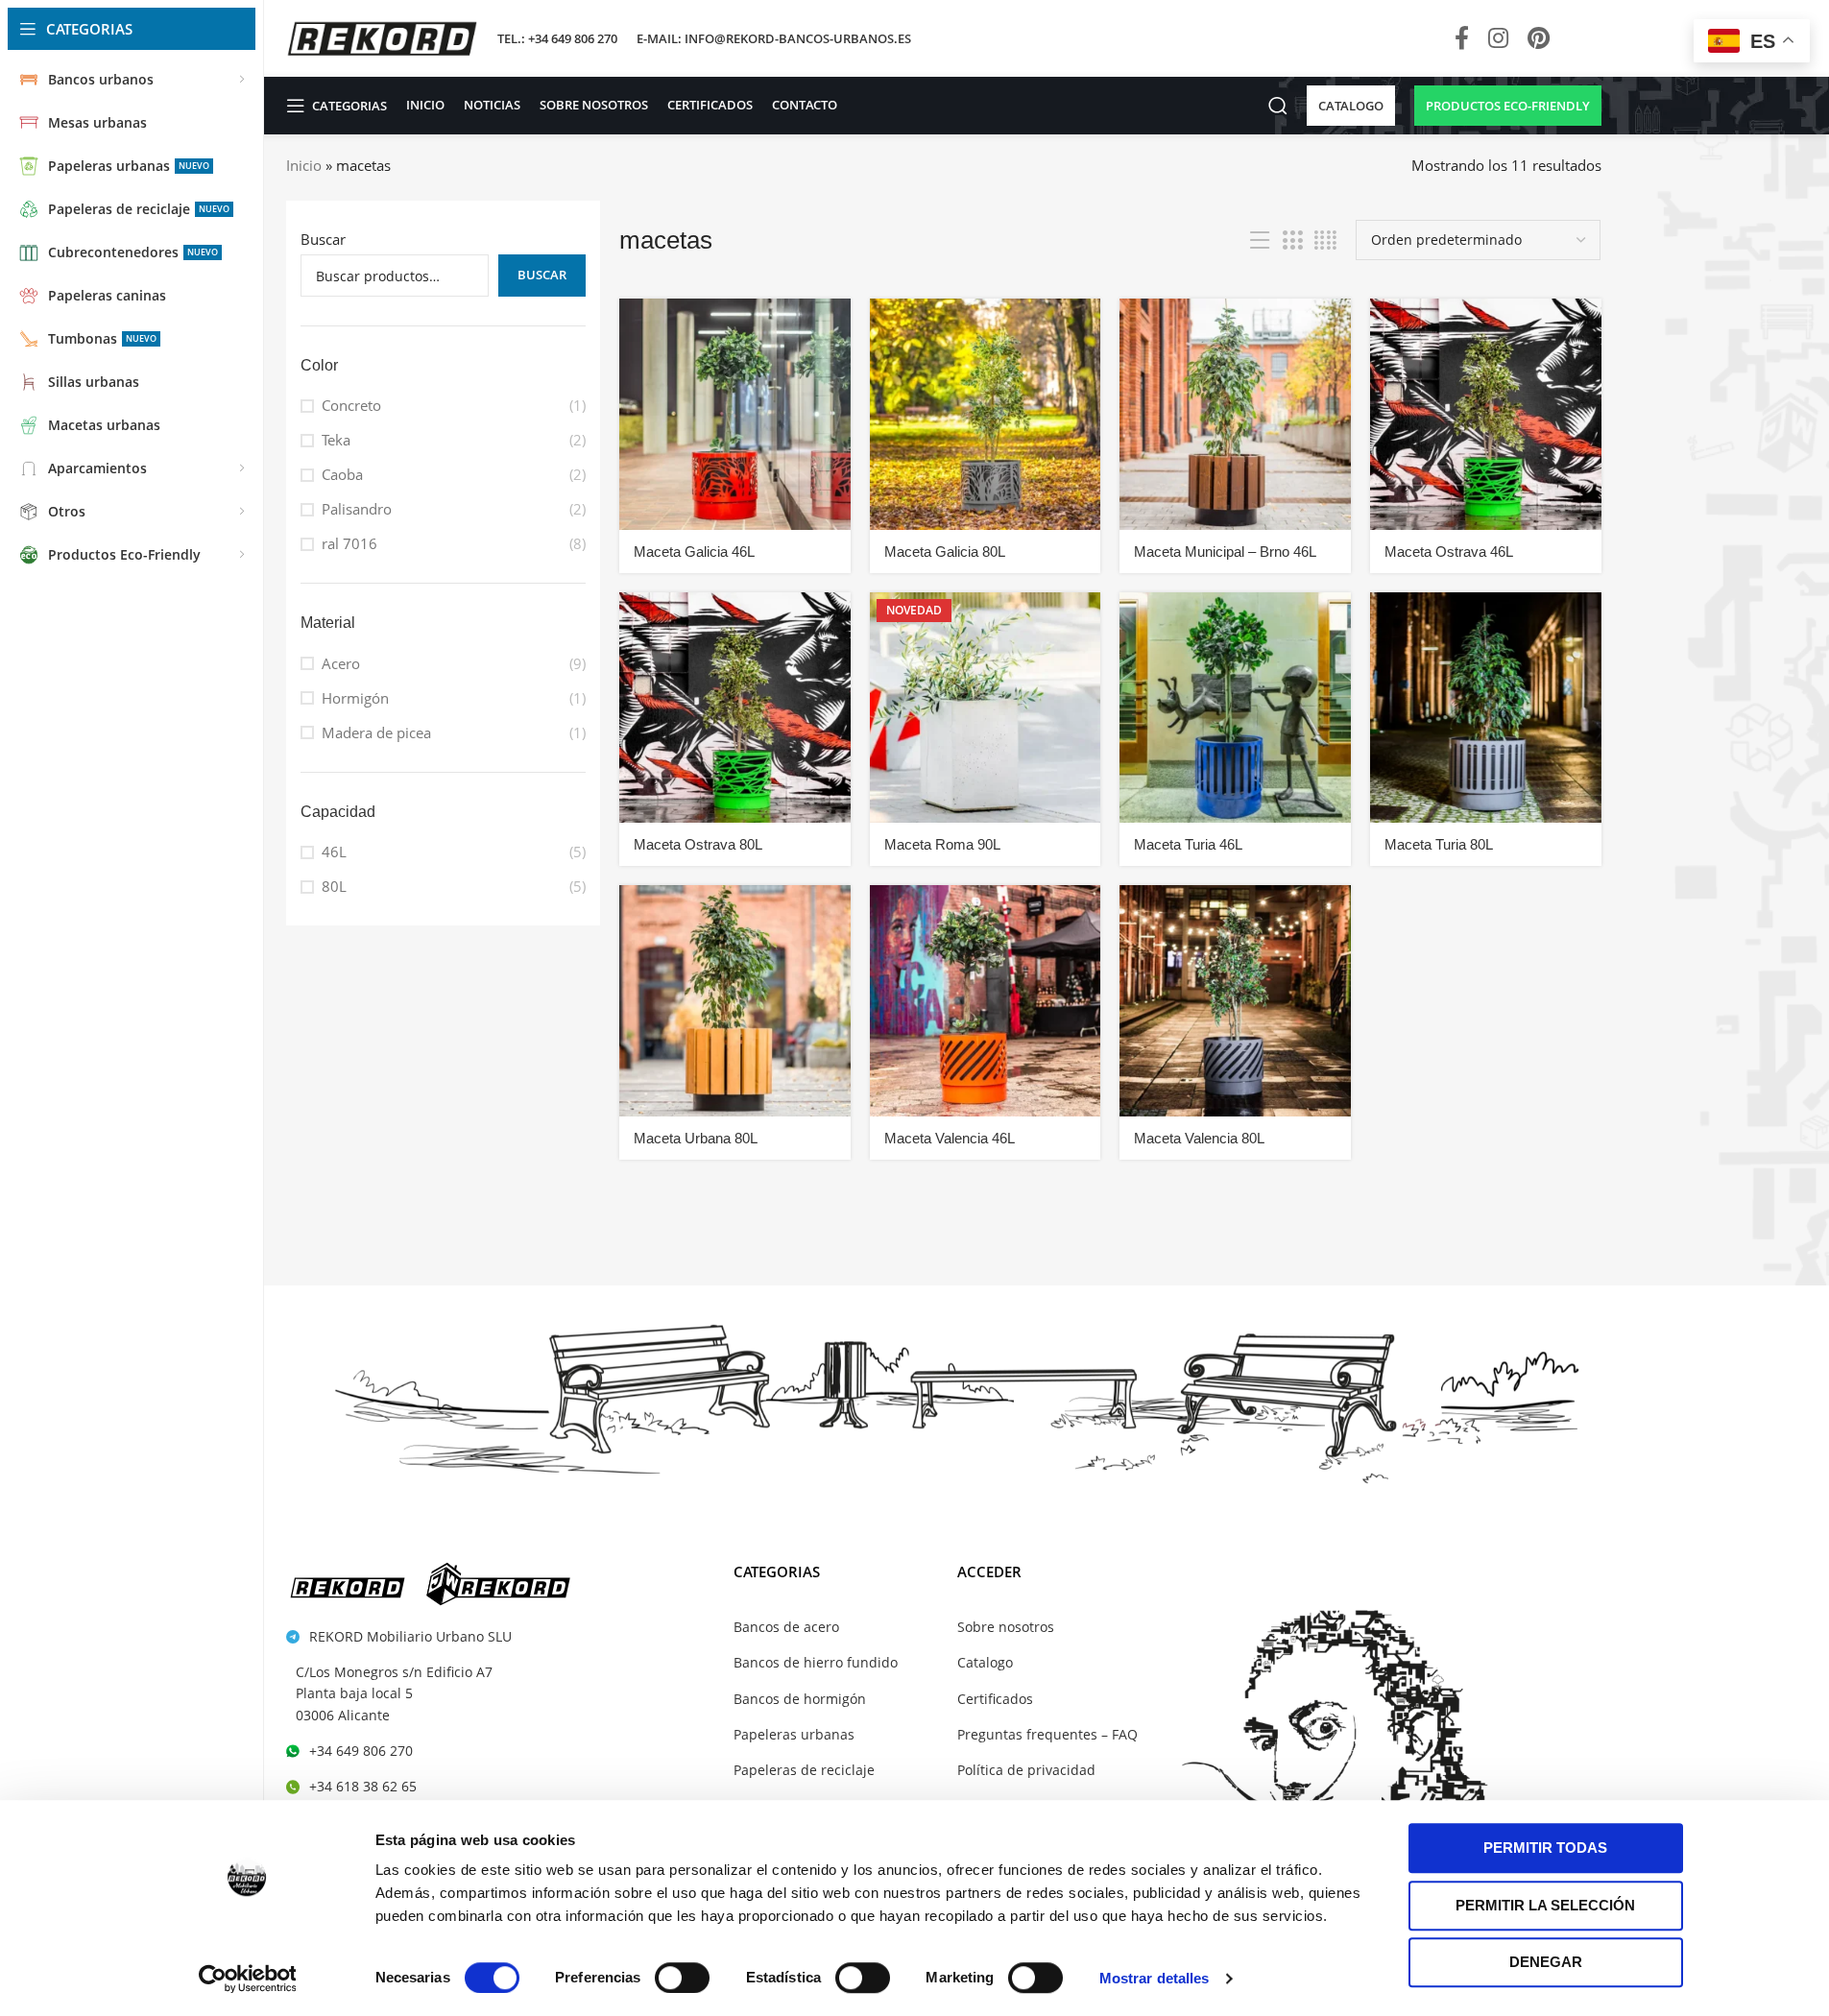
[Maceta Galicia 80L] (986, 414)
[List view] (1260, 240)
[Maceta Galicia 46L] (735, 414)
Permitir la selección (1545, 1905)
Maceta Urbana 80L (696, 1138)
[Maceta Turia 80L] (1486, 708)
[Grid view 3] (1292, 240)
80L (334, 886)
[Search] (1278, 106)
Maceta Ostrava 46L (1449, 552)
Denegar (1546, 1962)
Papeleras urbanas (794, 1734)
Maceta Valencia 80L (1199, 1138)
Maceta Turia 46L (1188, 844)
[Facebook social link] (1462, 39)
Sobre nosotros (1006, 1627)
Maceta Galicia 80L (945, 552)
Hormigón (355, 698)
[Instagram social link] (1498, 39)
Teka (336, 440)
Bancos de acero (786, 1627)
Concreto (351, 405)
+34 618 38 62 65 (363, 1786)
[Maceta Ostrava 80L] (735, 708)
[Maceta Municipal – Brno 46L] (1235, 414)
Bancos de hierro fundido (816, 1662)
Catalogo (985, 1662)
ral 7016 (349, 543)
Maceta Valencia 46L (950, 1138)
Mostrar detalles (1155, 1978)
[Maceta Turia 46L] (1235, 708)
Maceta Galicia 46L (694, 552)
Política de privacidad (1026, 1770)
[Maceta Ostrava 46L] (1486, 414)
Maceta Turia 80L (1439, 844)
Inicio (304, 165)
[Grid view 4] (1325, 240)
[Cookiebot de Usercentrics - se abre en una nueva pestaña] (247, 1979)
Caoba (342, 474)
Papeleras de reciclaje (804, 1770)
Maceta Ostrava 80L (698, 844)
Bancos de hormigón (800, 1699)
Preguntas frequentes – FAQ (1047, 1734)
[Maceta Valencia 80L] (1235, 1001)
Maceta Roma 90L (942, 844)
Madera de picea (376, 732)
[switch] (682, 1978)
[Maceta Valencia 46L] (986, 1001)
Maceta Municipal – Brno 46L (1225, 552)
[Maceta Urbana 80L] (735, 1001)
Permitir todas (1545, 1848)
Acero (341, 663)
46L (334, 852)
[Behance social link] (1580, 39)
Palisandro (357, 509)
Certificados (995, 1699)
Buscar (323, 239)
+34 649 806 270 (361, 1751)
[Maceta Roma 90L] (986, 708)
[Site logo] (382, 36)
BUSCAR (542, 275)
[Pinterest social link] (1539, 39)
